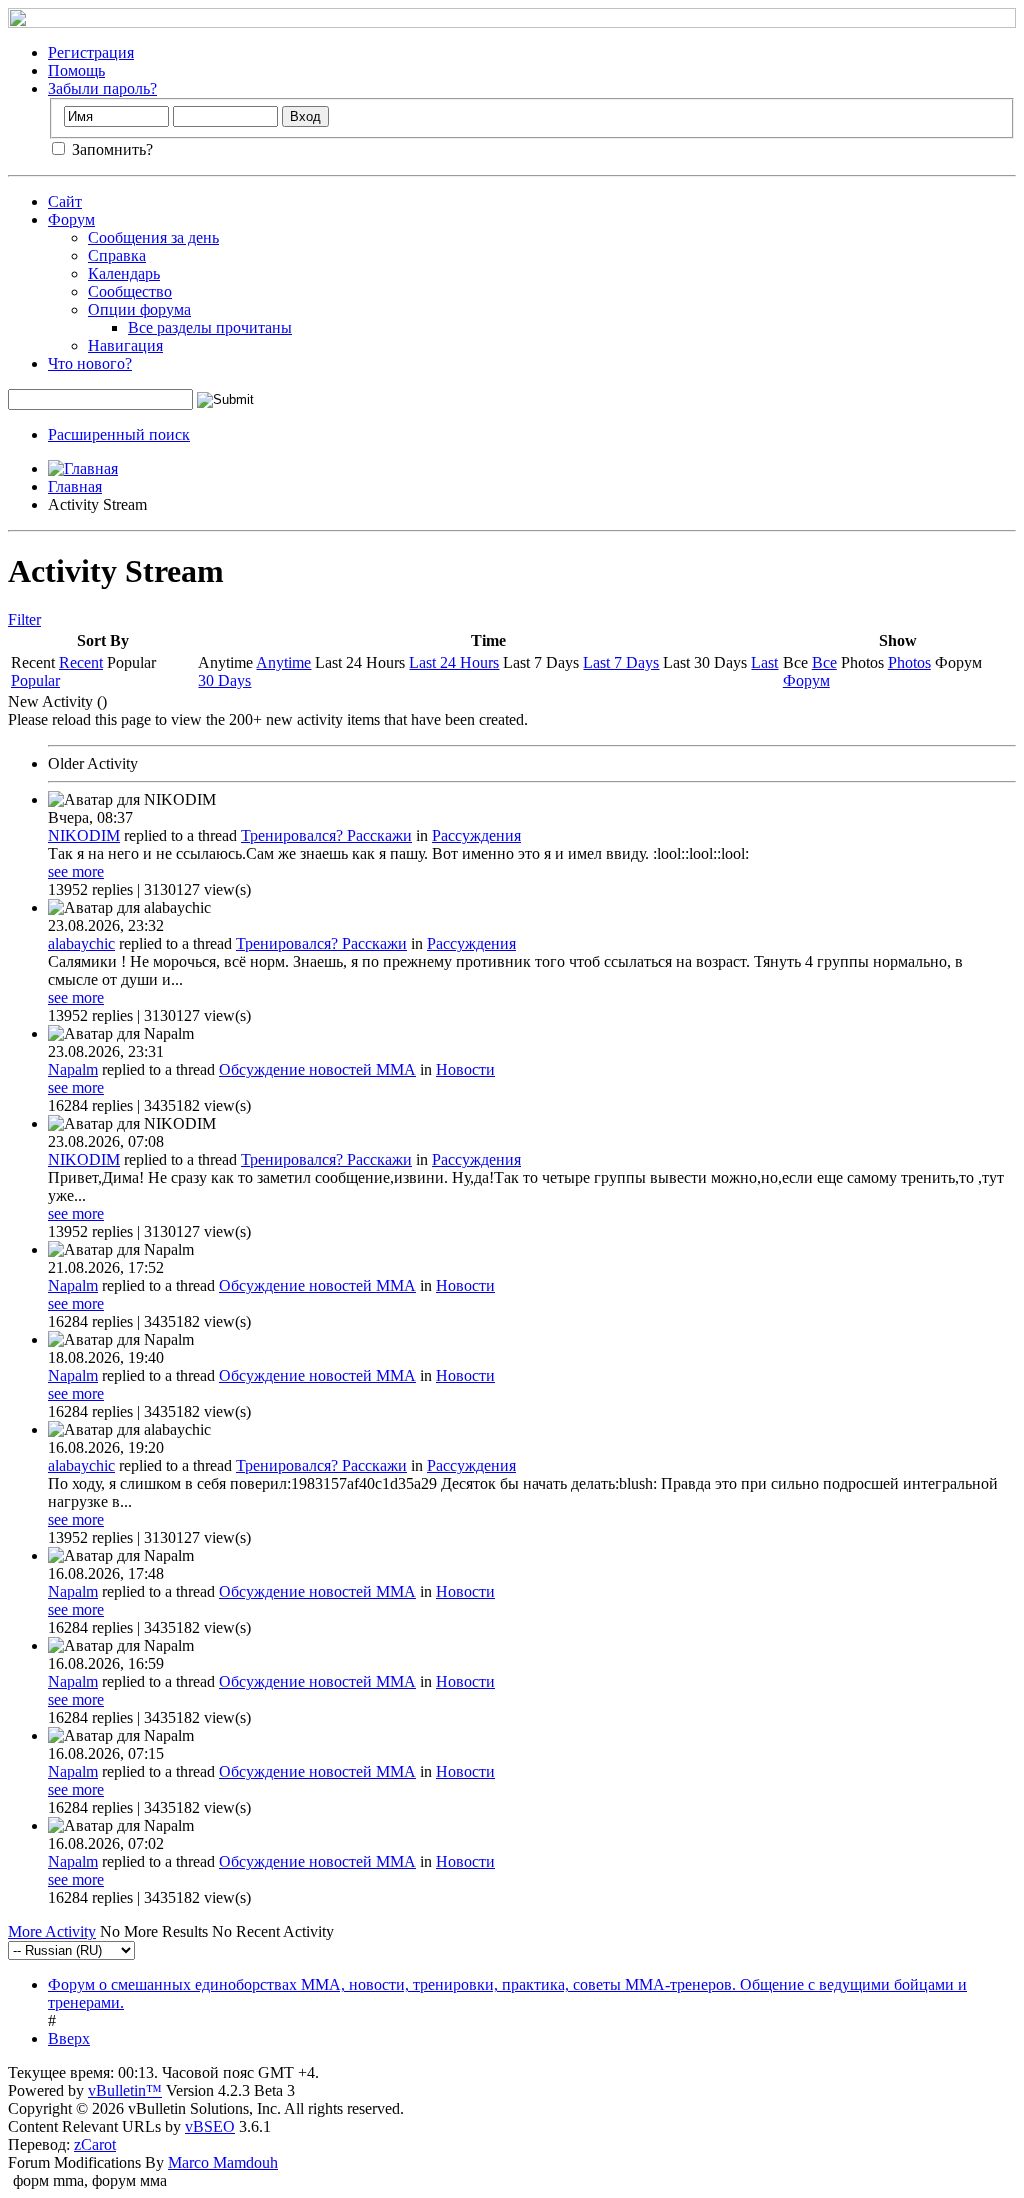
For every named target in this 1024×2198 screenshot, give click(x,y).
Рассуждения (476, 835)
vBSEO (210, 2126)
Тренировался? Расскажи (326, 835)
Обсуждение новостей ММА (317, 1069)
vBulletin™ (125, 2090)
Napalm (73, 1069)
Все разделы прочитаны (210, 327)
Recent (81, 662)
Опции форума (139, 309)
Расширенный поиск (119, 434)
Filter (24, 619)
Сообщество (130, 291)
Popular (35, 680)
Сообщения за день (153, 237)
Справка (117, 255)
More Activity (52, 1931)
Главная (75, 486)
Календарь (124, 273)
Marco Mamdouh (223, 2162)
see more (76, 871)
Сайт (65, 201)
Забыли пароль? (102, 88)
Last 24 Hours (454, 662)
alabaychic (81, 943)
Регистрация (91, 52)
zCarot (95, 2144)
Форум (71, 219)
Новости (465, 1069)
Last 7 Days (621, 662)
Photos (909, 662)
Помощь (76, 70)
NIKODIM (84, 835)
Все (824, 662)
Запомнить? (110, 149)
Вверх (69, 2038)
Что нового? (90, 363)
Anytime (283, 662)
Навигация (125, 345)
